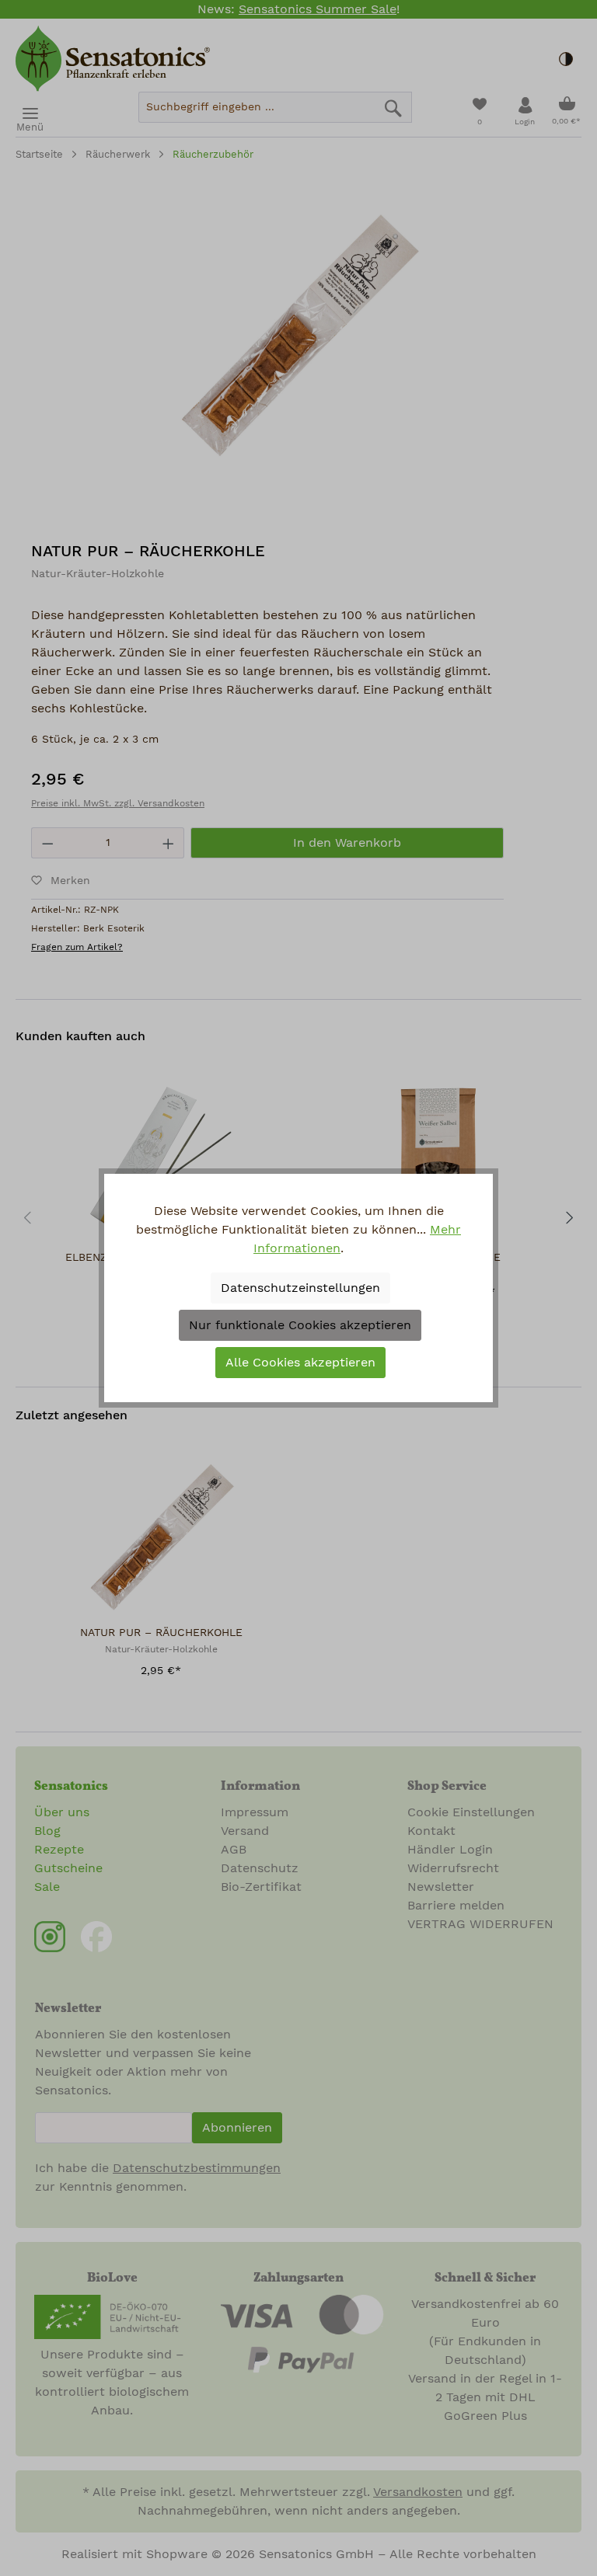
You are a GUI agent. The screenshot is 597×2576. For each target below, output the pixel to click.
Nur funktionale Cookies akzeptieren (300, 1325)
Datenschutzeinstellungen (300, 1288)
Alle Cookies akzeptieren (300, 1363)
